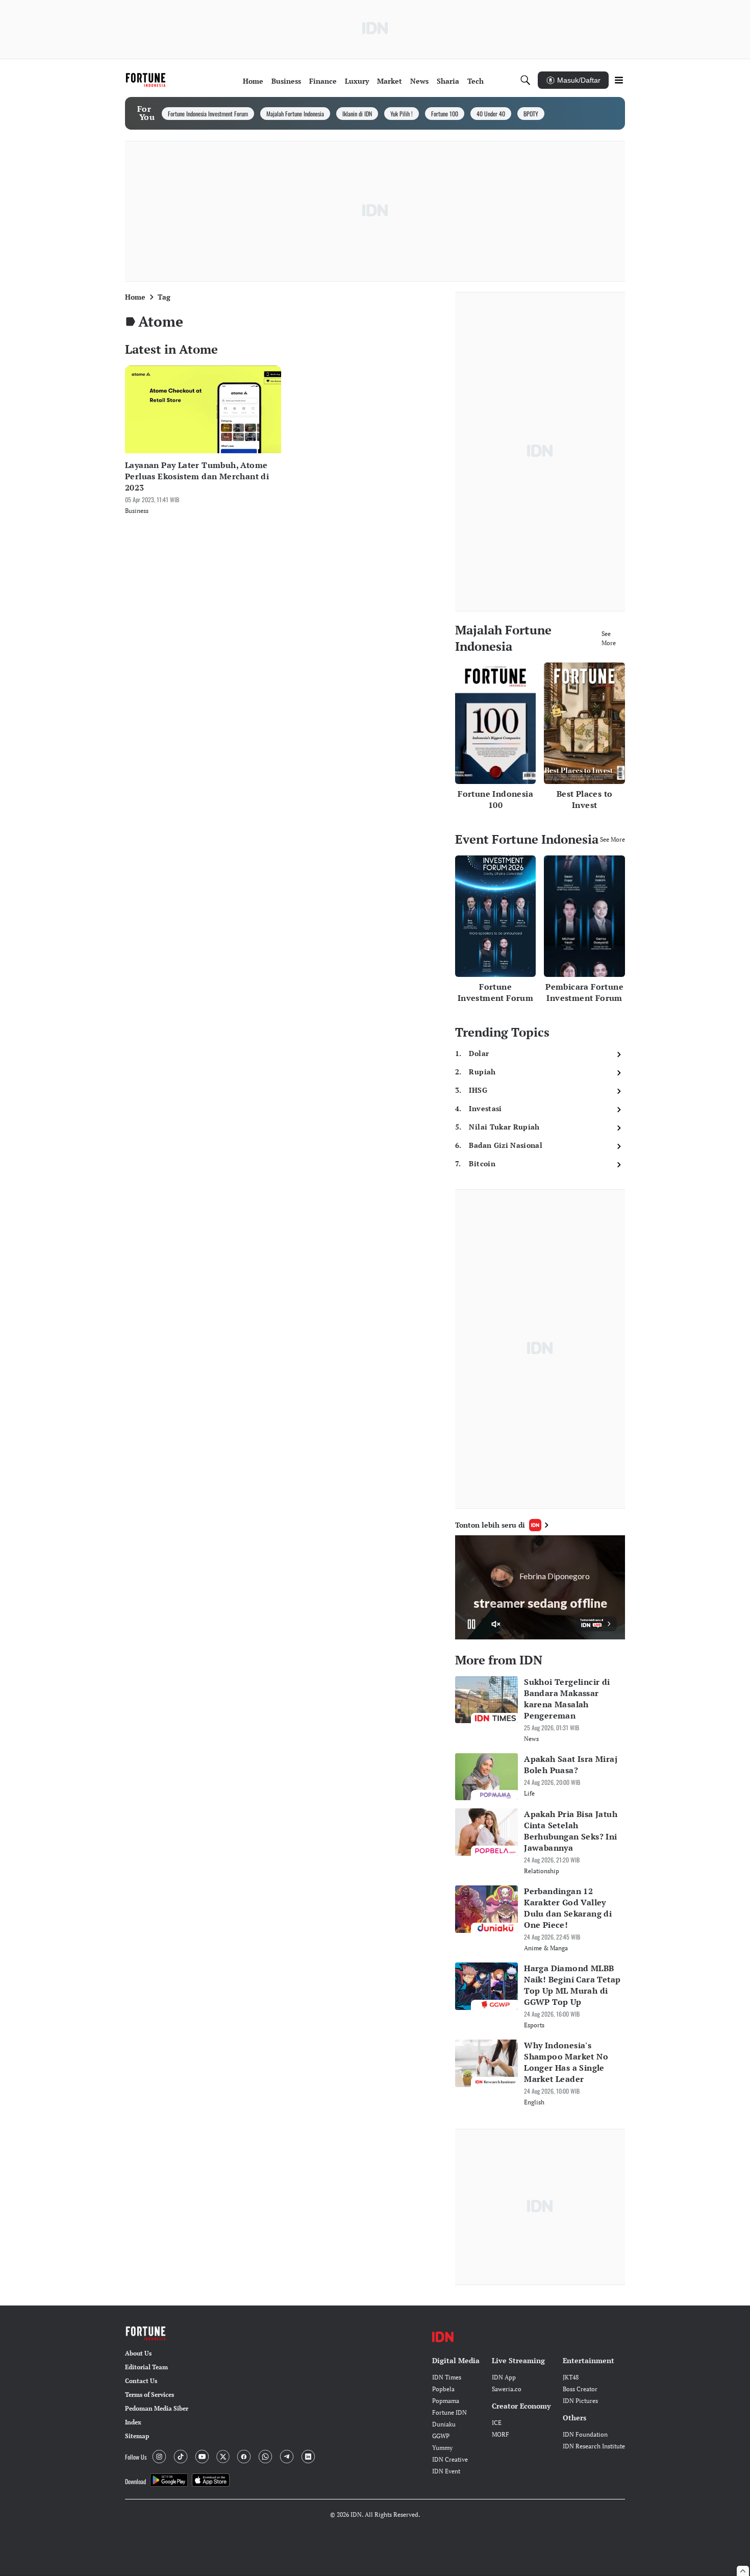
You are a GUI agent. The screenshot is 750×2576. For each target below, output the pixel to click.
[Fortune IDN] (147, 80)
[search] (526, 80)
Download (135, 2481)
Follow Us (136, 2457)
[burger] (619, 80)
